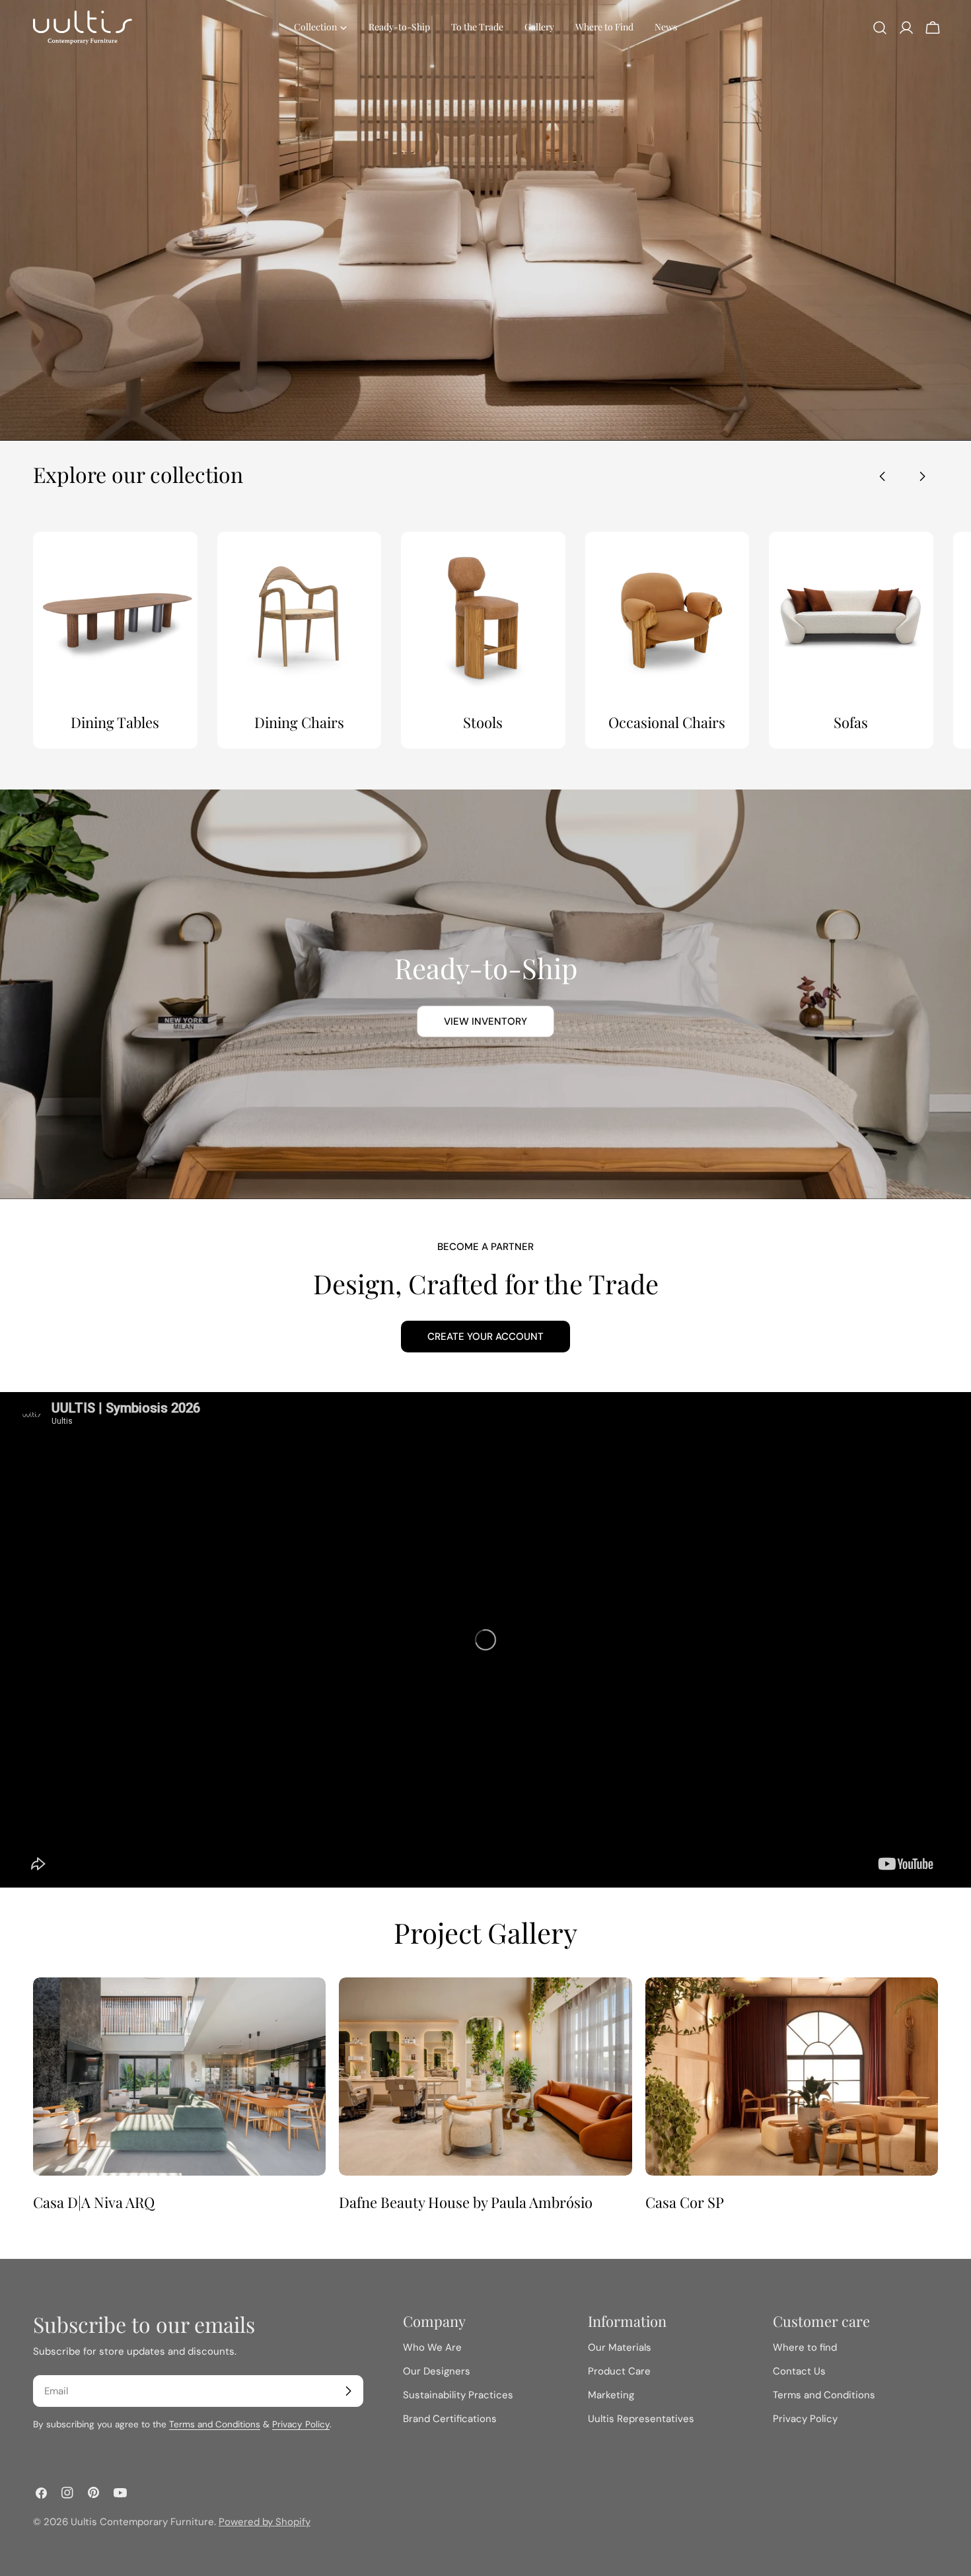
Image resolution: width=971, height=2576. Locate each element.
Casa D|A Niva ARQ (94, 2202)
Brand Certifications (450, 2419)
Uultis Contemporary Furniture (142, 2522)
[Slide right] (922, 476)
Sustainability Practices (458, 2395)
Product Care (619, 2371)
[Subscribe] (348, 2391)
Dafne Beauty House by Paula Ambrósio (466, 2202)
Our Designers (437, 2371)
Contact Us (799, 2371)
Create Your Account (485, 1337)
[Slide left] (882, 476)
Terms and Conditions (215, 2424)
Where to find (805, 2347)
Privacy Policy (301, 2424)
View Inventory (485, 1021)
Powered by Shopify (265, 2522)
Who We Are (432, 2347)
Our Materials (620, 2347)
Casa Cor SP (685, 2202)
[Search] (880, 28)
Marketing (611, 2395)
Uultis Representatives (641, 2419)
